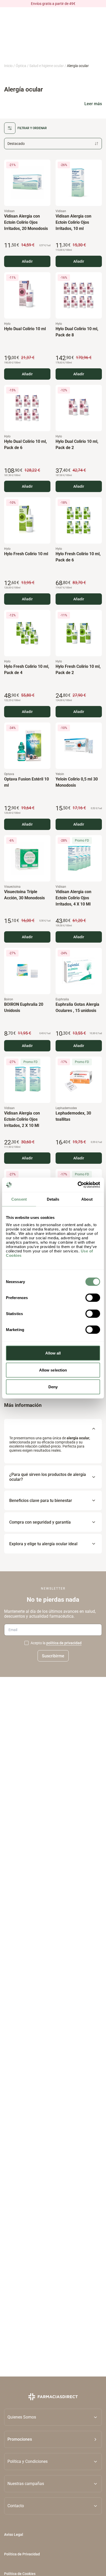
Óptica (21, 66)
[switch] (93, 1298)
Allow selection (53, 1370)
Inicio (8, 66)
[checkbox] (26, 1643)
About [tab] (87, 1199)
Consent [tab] (19, 1199)
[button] (53, 2439)
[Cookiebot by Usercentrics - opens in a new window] (78, 1185)
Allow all (53, 1353)
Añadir (27, 261)
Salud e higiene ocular (47, 66)
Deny (53, 1387)
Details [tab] (53, 1199)
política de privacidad (64, 1643)
